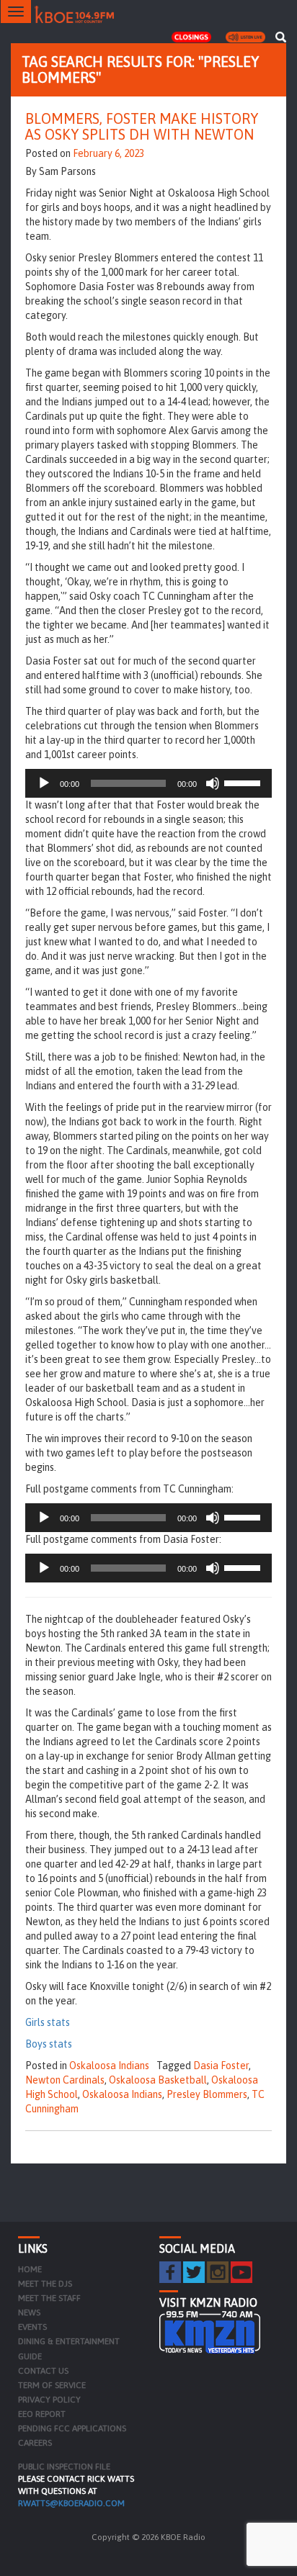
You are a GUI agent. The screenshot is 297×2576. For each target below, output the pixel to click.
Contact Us (43, 2371)
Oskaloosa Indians (109, 2066)
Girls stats (48, 2022)
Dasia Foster (221, 2066)
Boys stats (49, 2044)
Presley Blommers (207, 2094)
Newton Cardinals (65, 2080)
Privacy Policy (49, 2400)
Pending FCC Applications (72, 2428)
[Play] (44, 783)
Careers (35, 2443)
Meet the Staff (49, 2298)
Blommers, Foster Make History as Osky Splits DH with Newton (142, 126)
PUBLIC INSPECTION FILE (64, 2467)
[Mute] (213, 783)
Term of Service (52, 2385)
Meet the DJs (45, 2284)
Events (32, 2327)
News (29, 2312)
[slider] (244, 782)
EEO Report (42, 2414)
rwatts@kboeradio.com (71, 2503)
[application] (148, 783)
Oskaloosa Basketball (158, 2080)
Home (30, 2269)
